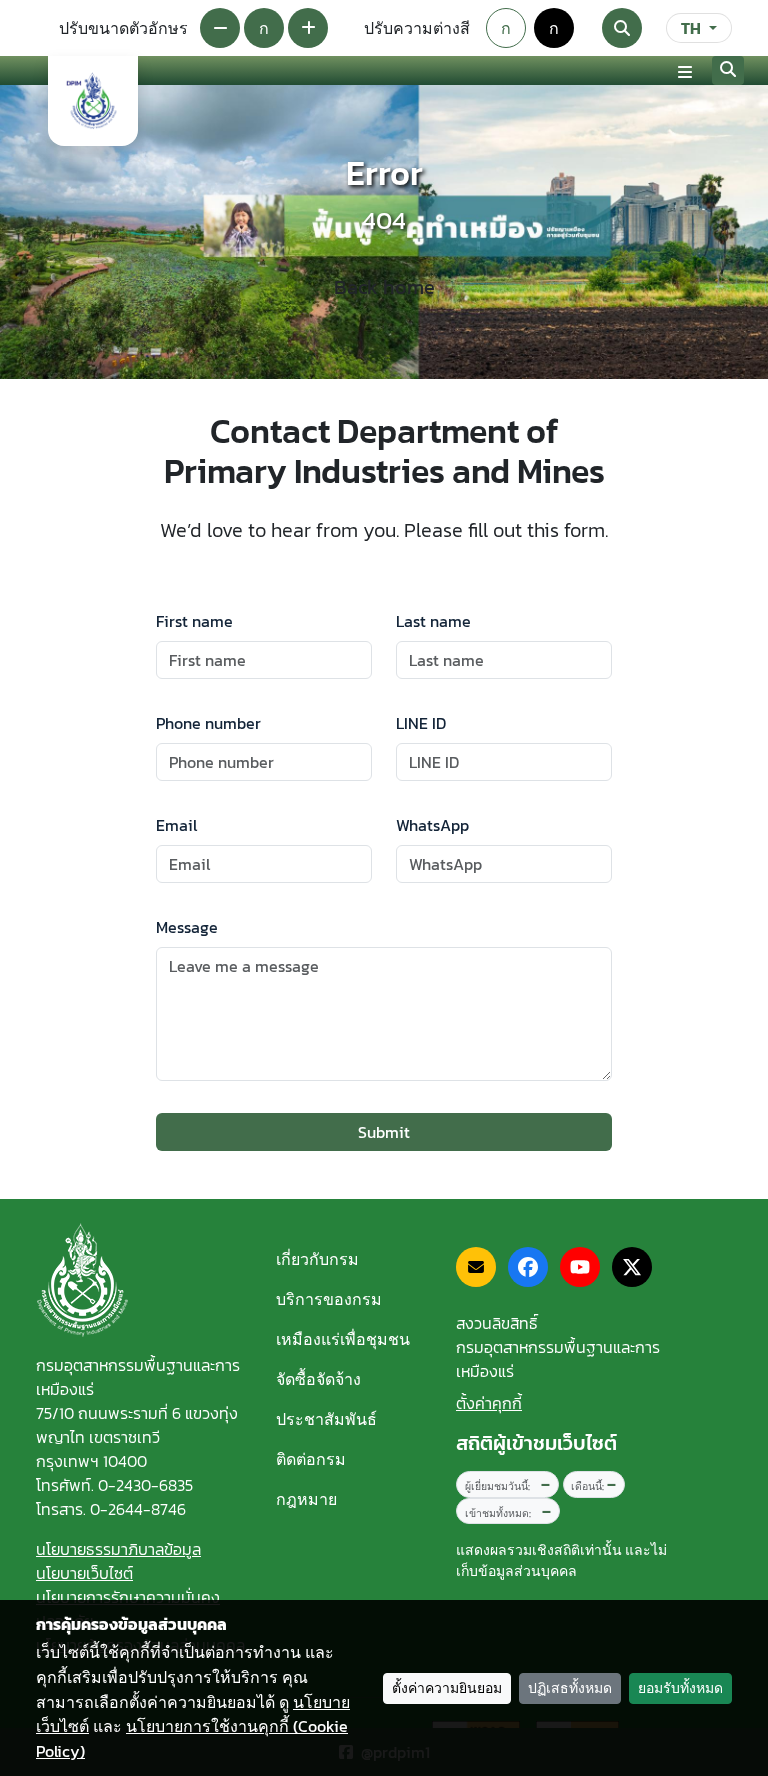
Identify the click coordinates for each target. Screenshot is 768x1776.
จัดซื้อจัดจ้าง (318, 1379)
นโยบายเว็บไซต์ (84, 1573)
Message (187, 927)
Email (176, 825)
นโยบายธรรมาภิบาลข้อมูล (118, 1549)
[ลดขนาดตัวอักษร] (220, 28)
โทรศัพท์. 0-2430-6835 (114, 1485)
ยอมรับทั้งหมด (680, 1688)
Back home (384, 287)
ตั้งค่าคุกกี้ (489, 1403)
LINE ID (421, 723)
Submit (384, 1132)
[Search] (622, 28)
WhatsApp (432, 825)
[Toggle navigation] (685, 71)
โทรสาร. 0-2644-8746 (111, 1509)
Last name (433, 621)
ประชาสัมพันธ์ (326, 1419)
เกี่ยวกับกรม (317, 1259)
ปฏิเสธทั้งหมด (570, 1688)
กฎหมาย (306, 1499)
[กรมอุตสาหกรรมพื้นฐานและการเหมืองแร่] (93, 101)
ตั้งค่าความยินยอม (447, 1688)
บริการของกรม (329, 1299)
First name (194, 621)
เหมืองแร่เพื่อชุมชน (343, 1339)
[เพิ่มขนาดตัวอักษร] (308, 28)
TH (691, 28)
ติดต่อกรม (311, 1459)
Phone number (208, 723)
